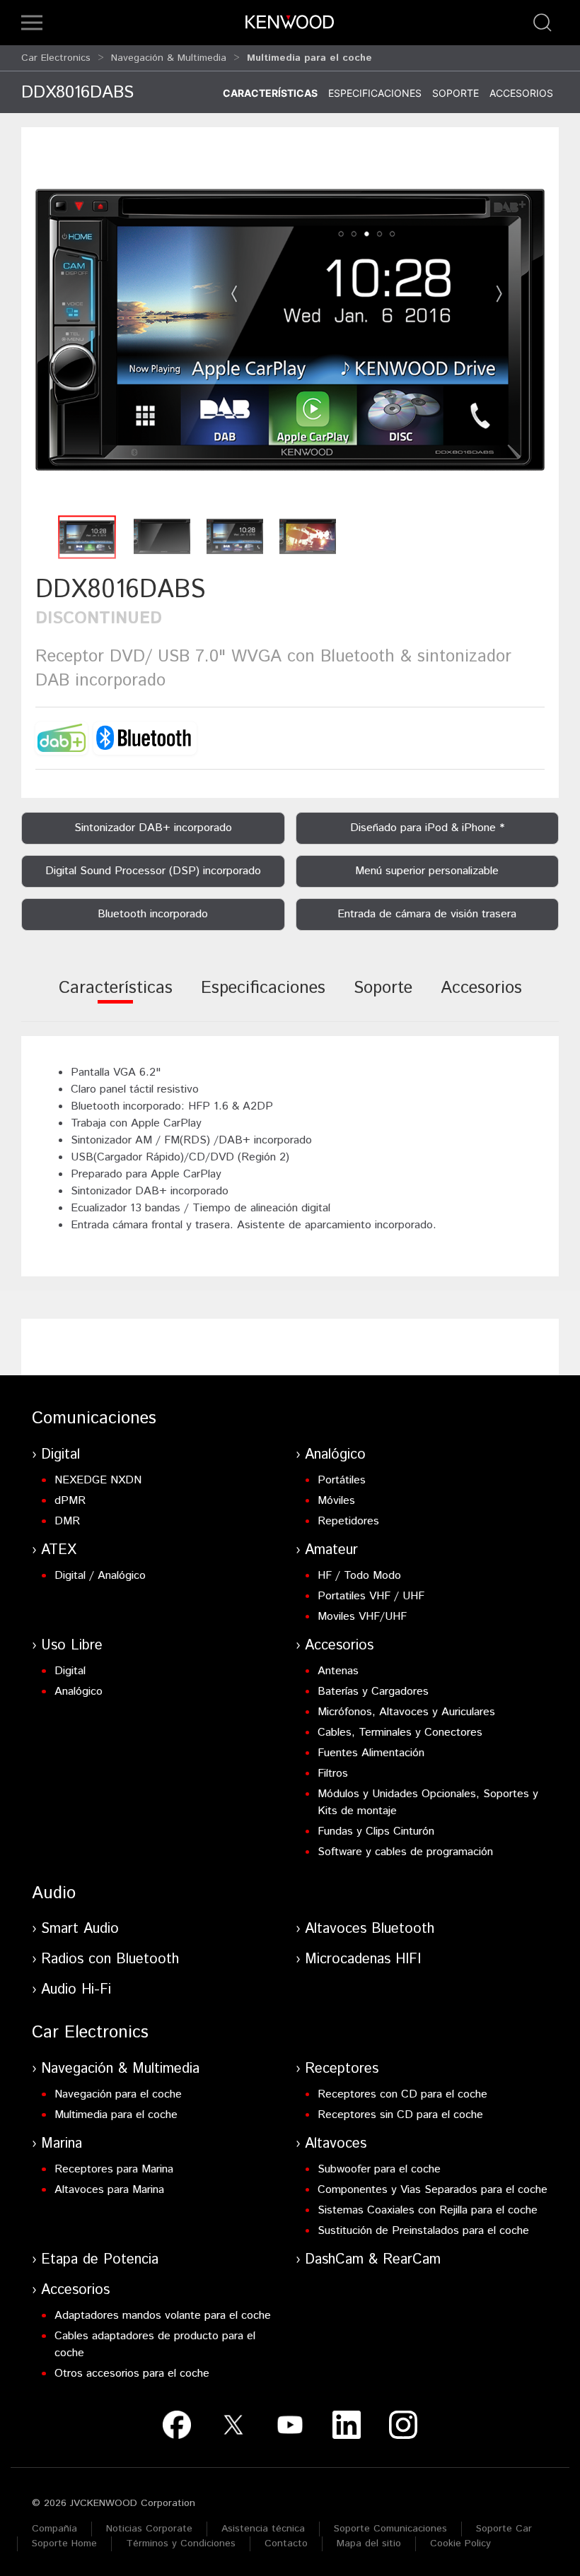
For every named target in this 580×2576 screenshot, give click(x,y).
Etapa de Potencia (100, 2260)
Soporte (456, 93)
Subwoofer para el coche (379, 2169)
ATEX (59, 1550)
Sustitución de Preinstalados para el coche (423, 2231)
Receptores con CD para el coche (402, 2094)
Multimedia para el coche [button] (309, 58)
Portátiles (342, 1480)
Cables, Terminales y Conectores (400, 1733)
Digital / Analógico (100, 1576)
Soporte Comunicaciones (390, 2529)
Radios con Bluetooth (110, 1959)
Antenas (338, 1671)
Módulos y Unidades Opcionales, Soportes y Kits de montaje (428, 1802)
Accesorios (521, 93)
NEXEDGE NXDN (98, 1480)
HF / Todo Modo (359, 1576)
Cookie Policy (460, 2543)
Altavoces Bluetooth (370, 1929)
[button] (32, 23)
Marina (62, 2144)
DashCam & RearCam (373, 2260)
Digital (60, 1455)
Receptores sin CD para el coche (400, 2115)
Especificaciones (375, 93)
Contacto (286, 2543)
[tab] (116, 998)
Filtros (333, 1774)
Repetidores (348, 1521)
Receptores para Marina (114, 2169)
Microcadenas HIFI (363, 1959)
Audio (54, 1893)
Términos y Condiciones (181, 2543)
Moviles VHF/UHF (362, 1617)
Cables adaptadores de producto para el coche (155, 2345)
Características (270, 93)
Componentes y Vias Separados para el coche (433, 2190)
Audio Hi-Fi (76, 1990)
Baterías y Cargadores (373, 1692)
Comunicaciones (94, 1418)
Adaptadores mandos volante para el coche (163, 2316)
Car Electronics (56, 58)
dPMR (70, 1501)
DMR (67, 1521)
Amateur (331, 1550)
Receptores (342, 2069)
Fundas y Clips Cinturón (376, 1831)
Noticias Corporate (149, 2529)
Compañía (54, 2529)
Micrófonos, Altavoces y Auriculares (406, 1712)
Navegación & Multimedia (169, 58)
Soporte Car (504, 2529)
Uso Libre (72, 1646)
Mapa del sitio (369, 2543)
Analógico (335, 1455)
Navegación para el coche (118, 2094)
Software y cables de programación (405, 1852)
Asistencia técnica (263, 2529)
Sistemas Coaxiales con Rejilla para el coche (428, 2210)
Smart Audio (80, 1929)
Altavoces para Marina (109, 2190)
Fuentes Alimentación (371, 1753)
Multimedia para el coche (116, 2115)
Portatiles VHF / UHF (371, 1596)
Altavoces (336, 2144)
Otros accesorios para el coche (132, 2374)
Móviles (336, 1501)
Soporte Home (64, 2543)
